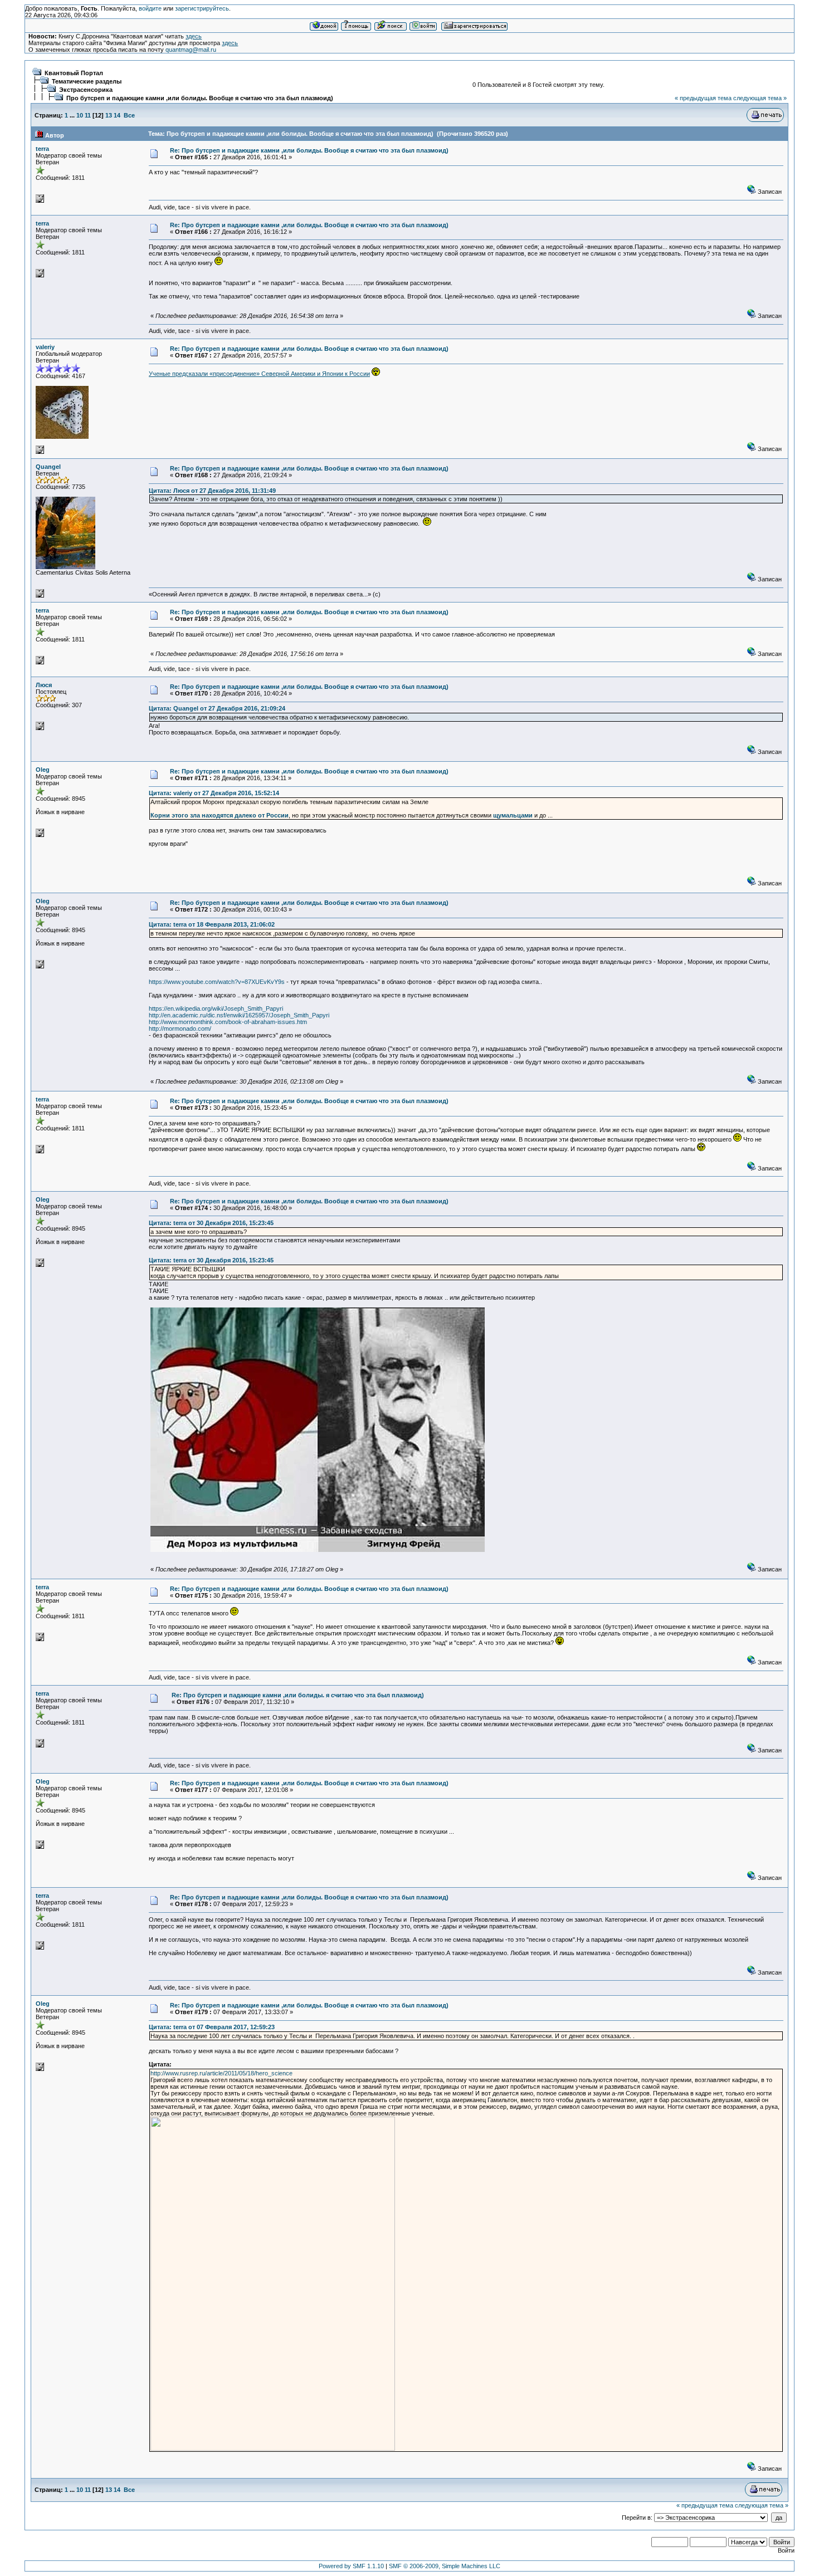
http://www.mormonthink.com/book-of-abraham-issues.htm (228, 1022)
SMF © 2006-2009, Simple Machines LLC (445, 2566)
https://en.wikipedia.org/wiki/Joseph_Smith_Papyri (216, 1008)
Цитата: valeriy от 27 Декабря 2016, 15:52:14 (214, 793)
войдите (150, 8)
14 (117, 115)
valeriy (45, 347)
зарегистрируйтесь (202, 8)
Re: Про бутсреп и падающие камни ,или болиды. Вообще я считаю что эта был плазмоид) (309, 150)
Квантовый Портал (74, 73)
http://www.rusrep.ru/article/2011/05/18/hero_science (221, 2073)
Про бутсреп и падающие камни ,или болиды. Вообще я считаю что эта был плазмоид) (200, 98)
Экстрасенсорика (86, 90)
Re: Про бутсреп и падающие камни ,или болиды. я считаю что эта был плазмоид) (298, 1695)
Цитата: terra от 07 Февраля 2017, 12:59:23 (212, 2027)
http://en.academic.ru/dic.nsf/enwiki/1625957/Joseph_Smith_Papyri (239, 1015)
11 (88, 115)
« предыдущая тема (703, 98)
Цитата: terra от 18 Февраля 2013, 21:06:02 (212, 924)
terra (42, 149)
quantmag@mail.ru (191, 50)
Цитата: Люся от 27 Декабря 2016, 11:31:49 (212, 491)
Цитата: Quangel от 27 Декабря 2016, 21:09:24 (217, 708)
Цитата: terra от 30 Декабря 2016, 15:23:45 (211, 1223)
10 (80, 115)
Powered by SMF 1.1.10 (351, 2566)
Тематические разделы (87, 81)
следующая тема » (760, 98)
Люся (44, 685)
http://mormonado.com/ (180, 1029)
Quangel (48, 467)
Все (129, 115)
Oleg (43, 770)
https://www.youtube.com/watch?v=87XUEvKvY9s (217, 982)
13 (109, 115)
